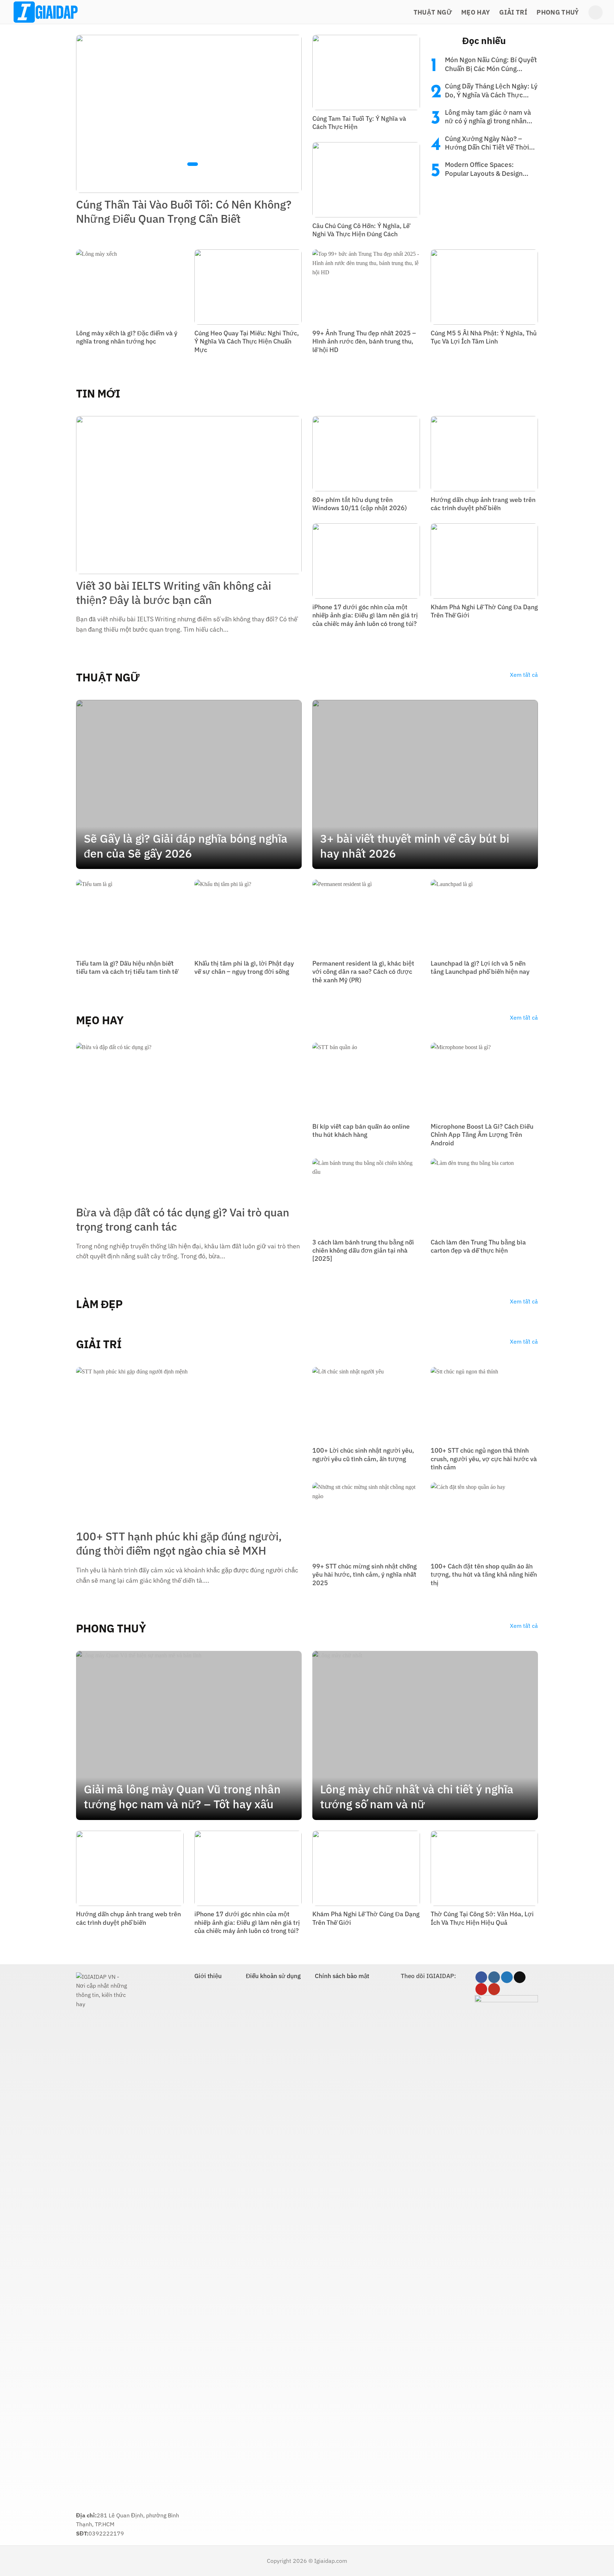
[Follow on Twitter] (507, 1977)
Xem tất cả (524, 675)
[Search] (596, 12)
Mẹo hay (476, 12)
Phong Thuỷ (558, 12)
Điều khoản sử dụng (273, 1976)
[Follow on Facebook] (481, 1977)
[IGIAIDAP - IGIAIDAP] (47, 12)
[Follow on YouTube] (494, 1989)
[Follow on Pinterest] (481, 1989)
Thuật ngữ (433, 12)
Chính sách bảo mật (342, 1976)
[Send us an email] (520, 1977)
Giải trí (513, 12)
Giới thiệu (208, 1976)
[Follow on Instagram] (494, 1977)
